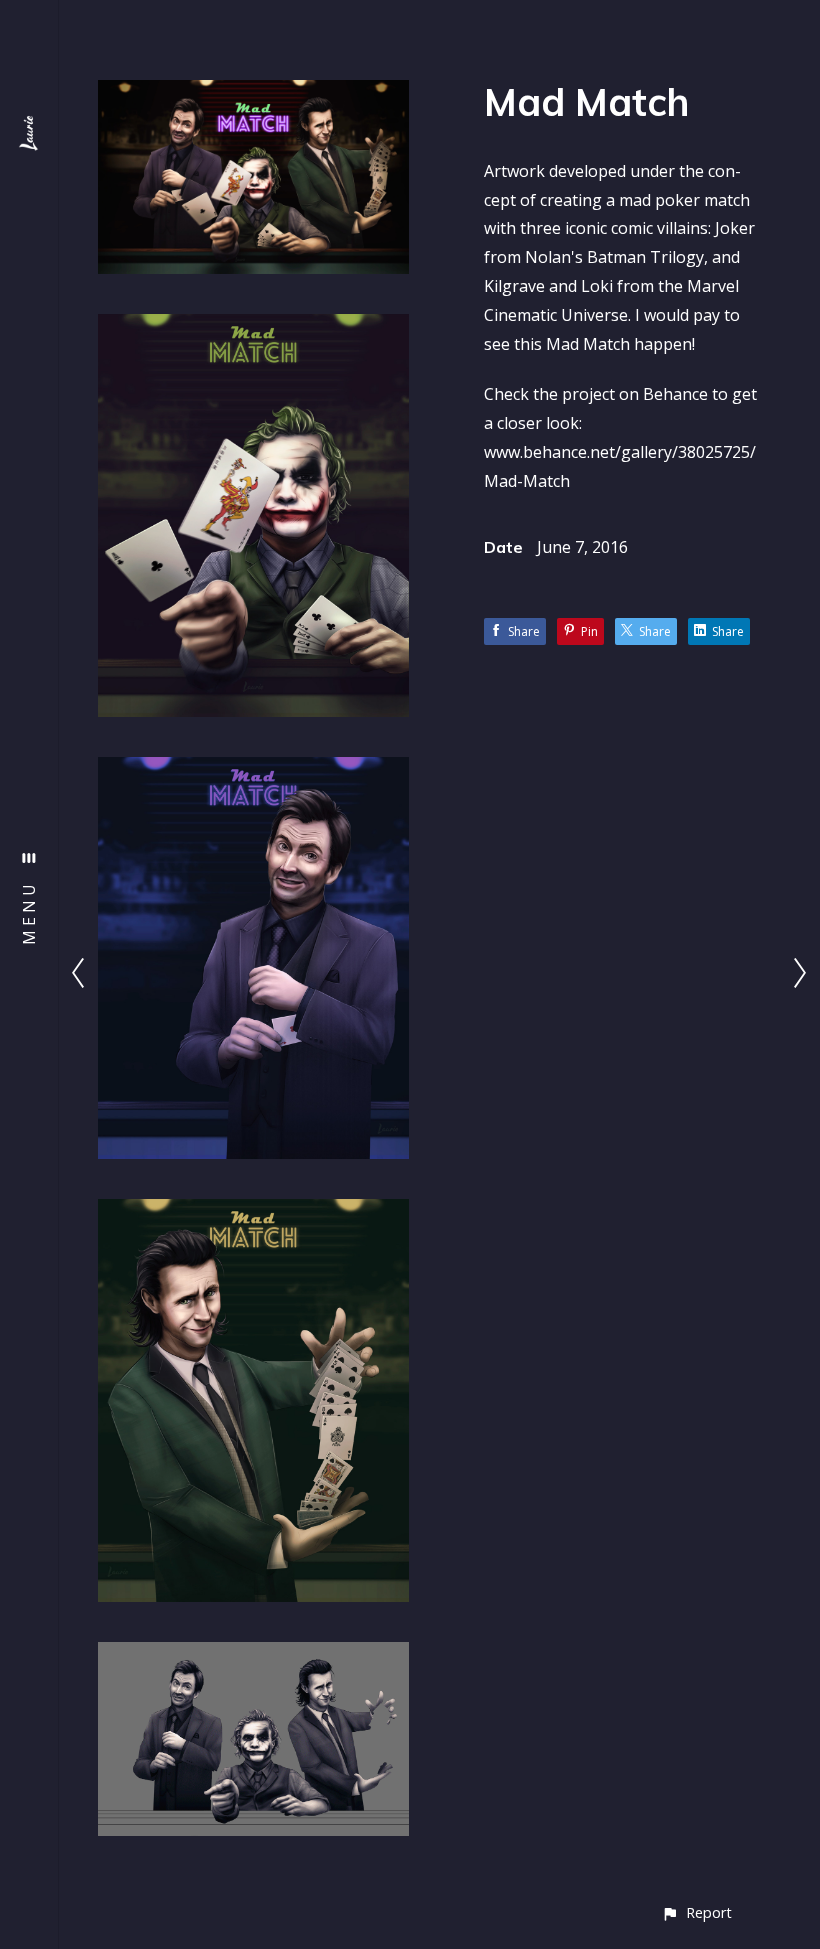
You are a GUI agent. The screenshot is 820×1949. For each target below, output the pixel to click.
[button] (696, 1912)
